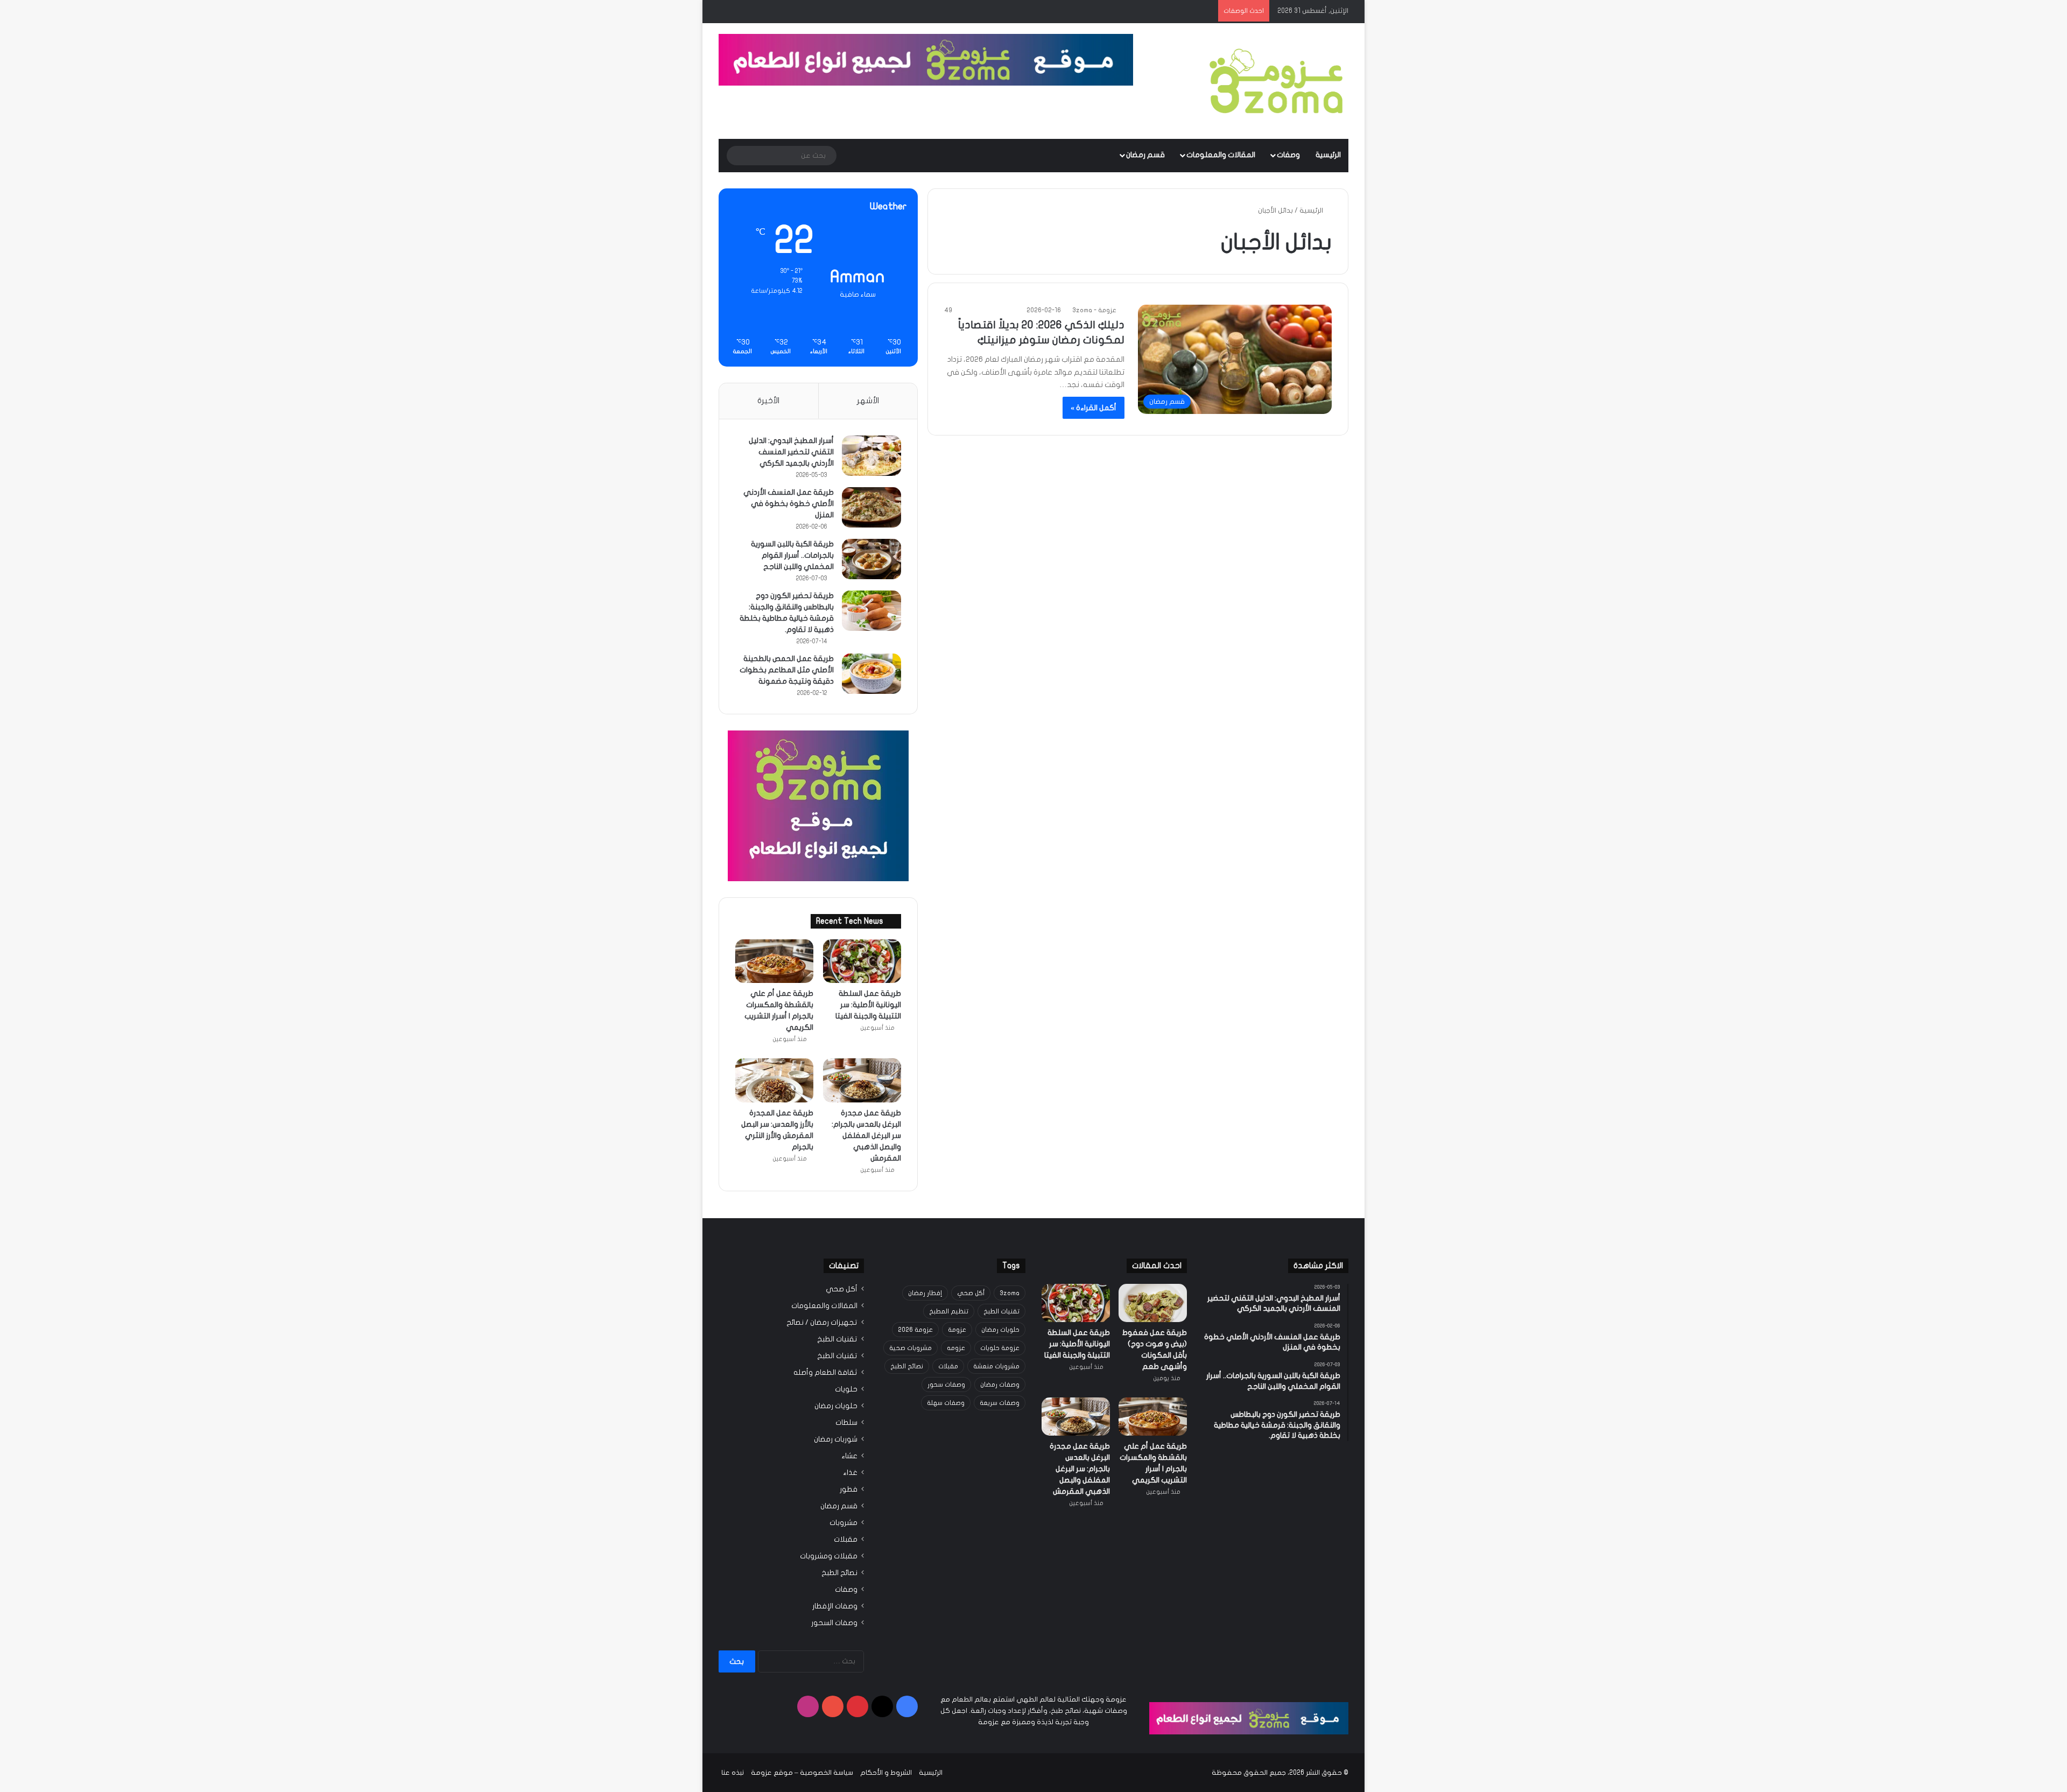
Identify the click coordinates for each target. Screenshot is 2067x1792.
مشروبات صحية (911, 1348)
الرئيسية (1328, 155)
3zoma (1010, 1293)
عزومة (957, 1330)
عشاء (849, 1456)
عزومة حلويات (1000, 1348)
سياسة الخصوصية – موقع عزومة (802, 1773)
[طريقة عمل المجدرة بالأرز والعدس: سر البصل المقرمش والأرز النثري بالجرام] (774, 1080)
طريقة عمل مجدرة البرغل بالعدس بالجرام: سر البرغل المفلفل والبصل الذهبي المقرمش (866, 1136)
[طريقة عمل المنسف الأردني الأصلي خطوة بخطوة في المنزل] (871, 507)
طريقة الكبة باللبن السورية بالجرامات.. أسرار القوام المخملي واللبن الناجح (792, 555)
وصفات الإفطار (835, 1606)
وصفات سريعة (1000, 1403)
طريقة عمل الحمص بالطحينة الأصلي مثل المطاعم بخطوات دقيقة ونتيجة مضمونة (787, 670)
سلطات (846, 1423)
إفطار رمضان (925, 1293)
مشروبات (843, 1523)
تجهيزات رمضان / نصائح (822, 1323)
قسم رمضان (1145, 155)
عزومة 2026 (915, 1330)
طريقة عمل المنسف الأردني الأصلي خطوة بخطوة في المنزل (789, 504)
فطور (849, 1489)
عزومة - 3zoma (1094, 310)
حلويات (846, 1389)
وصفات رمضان (1000, 1385)
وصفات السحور (834, 1623)
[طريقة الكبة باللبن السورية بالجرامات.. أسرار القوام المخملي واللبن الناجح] (871, 559)
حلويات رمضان (1000, 1330)
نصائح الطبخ (907, 1366)
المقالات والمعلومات (1221, 155)
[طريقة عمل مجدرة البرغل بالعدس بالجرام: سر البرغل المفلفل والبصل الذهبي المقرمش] (862, 1080)
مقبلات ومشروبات (829, 1556)
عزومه (956, 1348)
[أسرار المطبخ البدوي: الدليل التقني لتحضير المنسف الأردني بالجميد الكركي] (871, 456)
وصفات (1288, 155)
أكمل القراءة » (1094, 408)
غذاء (850, 1473)
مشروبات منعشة (996, 1366)
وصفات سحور (946, 1385)
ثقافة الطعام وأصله (825, 1373)
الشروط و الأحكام (886, 1773)
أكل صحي (971, 1293)
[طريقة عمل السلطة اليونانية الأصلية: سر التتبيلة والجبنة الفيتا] (862, 961)
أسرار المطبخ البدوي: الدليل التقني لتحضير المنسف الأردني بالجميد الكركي (791, 452)
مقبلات (948, 1366)
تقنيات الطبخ (1001, 1311)
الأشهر (868, 400)
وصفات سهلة (946, 1403)
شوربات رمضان (836, 1439)
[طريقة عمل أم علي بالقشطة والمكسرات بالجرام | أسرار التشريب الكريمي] (774, 961)
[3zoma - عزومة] (1276, 81)
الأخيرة (768, 400)
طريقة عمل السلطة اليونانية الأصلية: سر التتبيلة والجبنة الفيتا (868, 1005)
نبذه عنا (733, 1773)
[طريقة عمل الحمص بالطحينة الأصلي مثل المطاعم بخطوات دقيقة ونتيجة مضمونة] (871, 674)
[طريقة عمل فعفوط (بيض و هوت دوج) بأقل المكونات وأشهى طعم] (1153, 1303)
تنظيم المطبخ (949, 1311)
